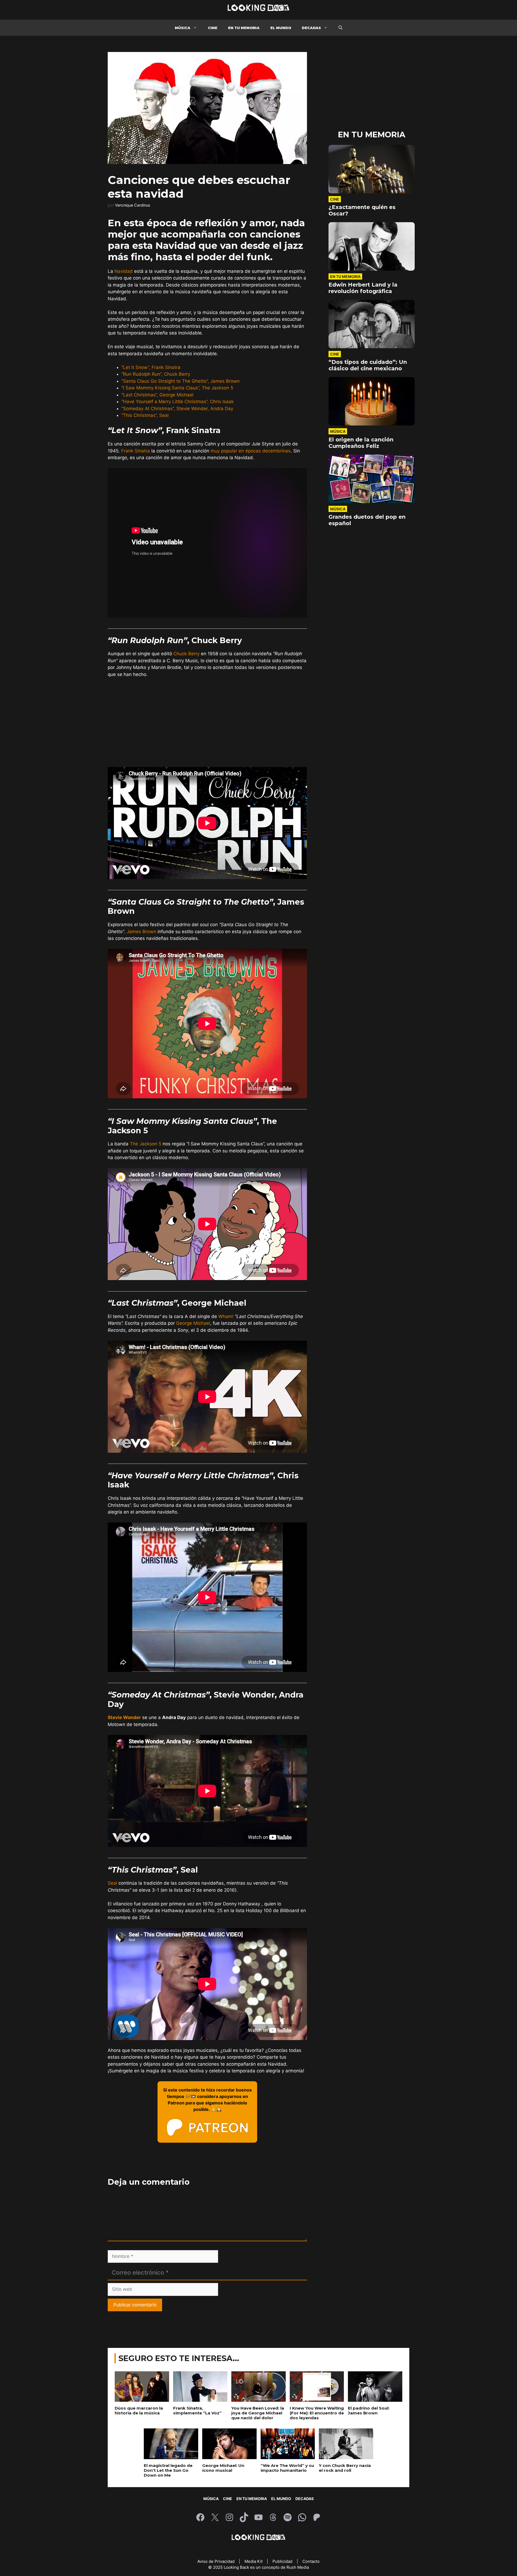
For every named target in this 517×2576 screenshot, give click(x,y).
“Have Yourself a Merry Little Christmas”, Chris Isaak (178, 402)
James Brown (142, 932)
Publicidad (283, 2561)
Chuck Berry (186, 654)
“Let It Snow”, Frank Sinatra (151, 367)
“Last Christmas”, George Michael (157, 395)
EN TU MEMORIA (244, 28)
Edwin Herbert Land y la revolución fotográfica (363, 288)
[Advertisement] (207, 723)
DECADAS (311, 28)
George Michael (193, 1323)
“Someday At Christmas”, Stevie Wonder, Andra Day (177, 409)
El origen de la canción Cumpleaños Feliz (361, 443)
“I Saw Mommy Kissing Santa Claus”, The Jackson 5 (177, 388)
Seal (112, 1883)
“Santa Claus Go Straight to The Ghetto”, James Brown (181, 381)
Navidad (124, 271)
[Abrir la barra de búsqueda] (340, 28)
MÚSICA (183, 28)
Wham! (226, 1316)
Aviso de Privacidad (216, 2561)
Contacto (311, 2561)
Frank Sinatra (136, 451)
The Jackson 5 (146, 1144)
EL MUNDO (281, 28)
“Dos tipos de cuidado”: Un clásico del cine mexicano (368, 365)
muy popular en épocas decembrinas (251, 451)
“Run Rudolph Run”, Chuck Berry (156, 374)
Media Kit (254, 2561)
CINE (213, 28)
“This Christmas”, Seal (145, 415)
